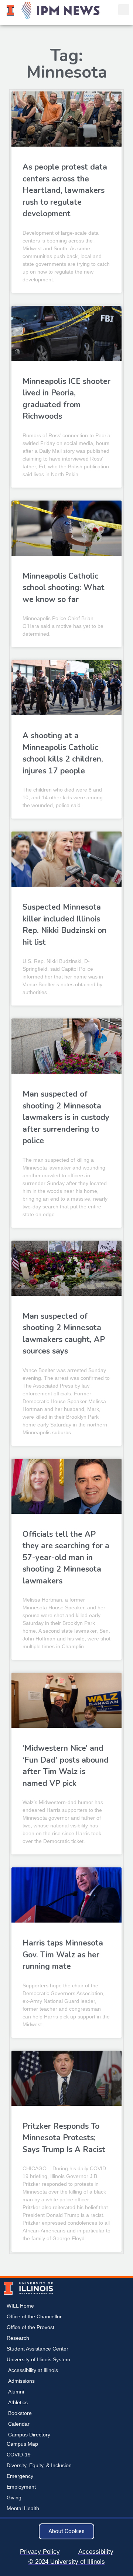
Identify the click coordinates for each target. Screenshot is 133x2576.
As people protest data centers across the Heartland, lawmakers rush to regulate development (65, 190)
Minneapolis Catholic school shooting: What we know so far (64, 588)
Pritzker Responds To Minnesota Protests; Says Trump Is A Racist (64, 2138)
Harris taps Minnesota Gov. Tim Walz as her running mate (63, 1955)
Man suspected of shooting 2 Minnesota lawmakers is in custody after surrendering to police (66, 1117)
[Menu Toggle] (110, 10)
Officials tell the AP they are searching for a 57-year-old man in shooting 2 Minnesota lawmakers (66, 1558)
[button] (124, 10)
